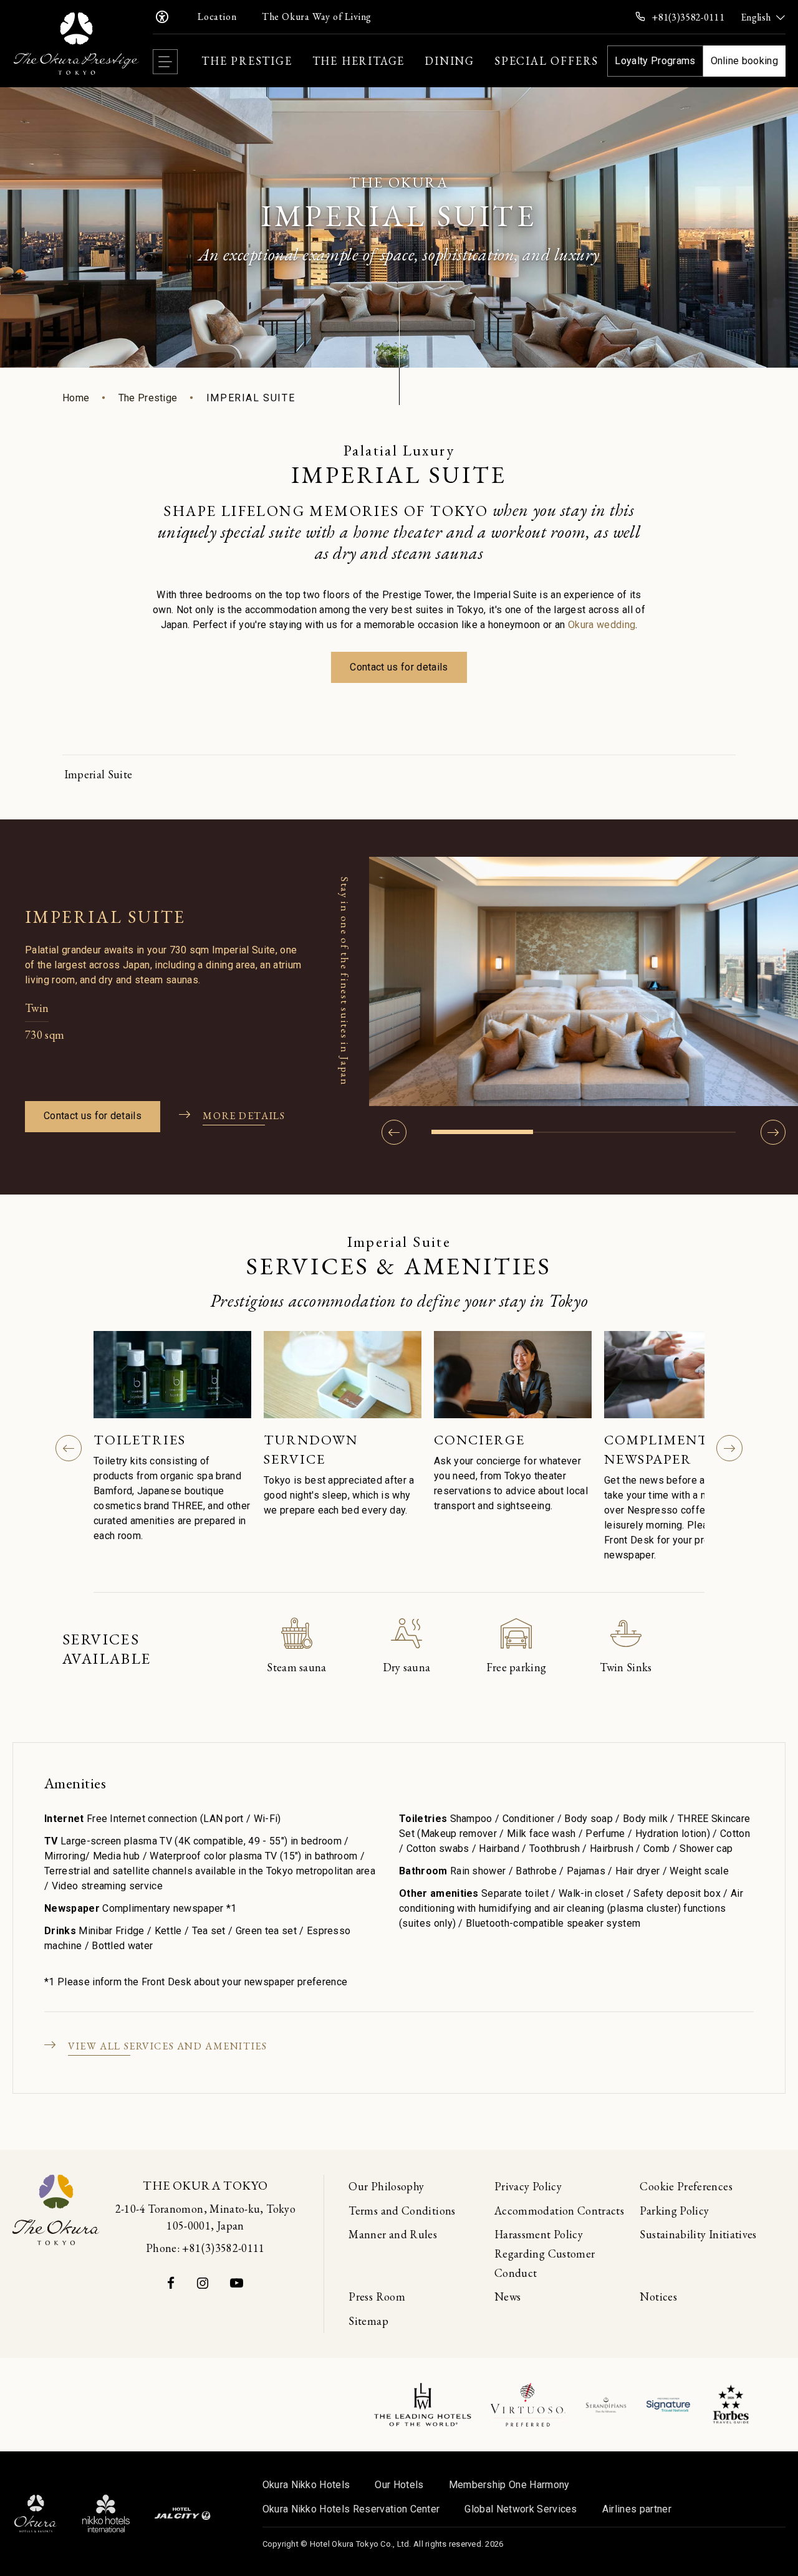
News (507, 2297)
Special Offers (546, 61)
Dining (449, 61)
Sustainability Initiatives (698, 2234)
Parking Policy (674, 2211)
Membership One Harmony (509, 2485)
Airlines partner (637, 2509)
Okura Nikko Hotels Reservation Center (351, 2509)
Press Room (377, 2297)
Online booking (744, 61)
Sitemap (368, 2321)
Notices (658, 2297)
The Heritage (359, 61)
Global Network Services (521, 2509)
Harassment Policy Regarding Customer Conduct (545, 2253)
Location (217, 17)
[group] (172, 1439)
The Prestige (247, 61)
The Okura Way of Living (317, 17)
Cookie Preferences (686, 2186)
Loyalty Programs (655, 61)
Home (76, 398)
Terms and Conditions (402, 2211)
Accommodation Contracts (559, 2211)
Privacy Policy (528, 2186)
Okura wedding (602, 625)
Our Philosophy (386, 2186)
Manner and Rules (393, 2234)
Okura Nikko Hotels (306, 2485)
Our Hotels (399, 2485)
